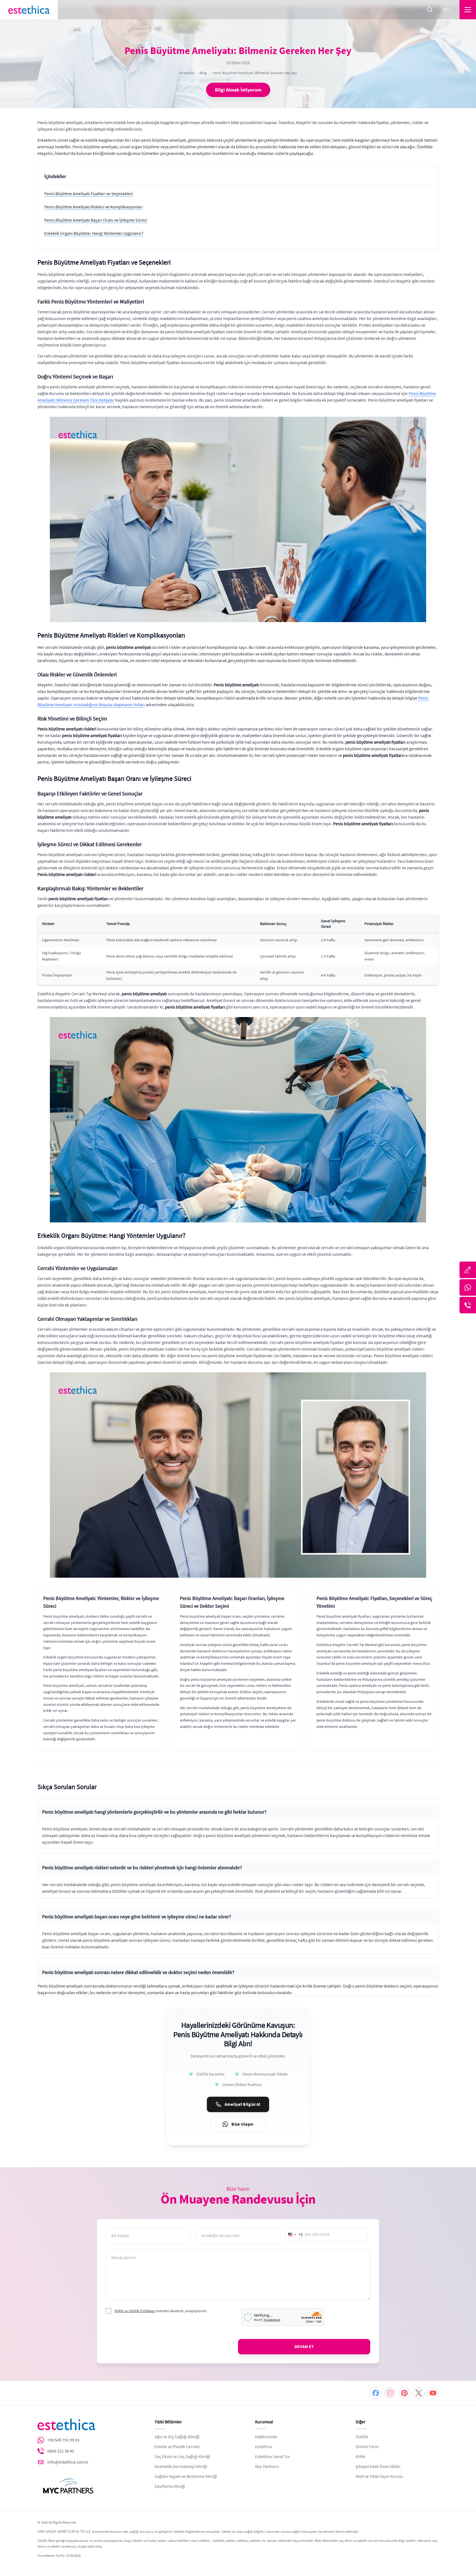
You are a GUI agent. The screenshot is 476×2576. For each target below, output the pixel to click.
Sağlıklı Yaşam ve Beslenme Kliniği (186, 2476)
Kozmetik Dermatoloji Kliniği (181, 2467)
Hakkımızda (266, 2437)
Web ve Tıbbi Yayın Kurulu (379, 2476)
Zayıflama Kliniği (170, 2486)
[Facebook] (376, 2393)
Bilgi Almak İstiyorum (238, 90)
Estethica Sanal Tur (273, 2457)
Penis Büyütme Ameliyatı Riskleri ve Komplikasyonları (94, 207)
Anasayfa (186, 73)
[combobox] (294, 2234)
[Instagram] (390, 2393)
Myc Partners (267, 2467)
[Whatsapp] (468, 1287)
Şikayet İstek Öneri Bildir (378, 2467)
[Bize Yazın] (468, 1270)
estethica (263, 2447)
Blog (203, 73)
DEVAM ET (304, 2347)
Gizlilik (362, 2437)
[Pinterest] (404, 2393)
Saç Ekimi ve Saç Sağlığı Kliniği (182, 2457)
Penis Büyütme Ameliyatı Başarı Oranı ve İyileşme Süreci (96, 220)
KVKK (360, 2457)
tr (445, 10)
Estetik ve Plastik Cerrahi (177, 2447)
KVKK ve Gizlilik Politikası (135, 2311)
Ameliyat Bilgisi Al (243, 2104)
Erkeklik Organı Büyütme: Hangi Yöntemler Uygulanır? (94, 233)
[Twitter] (419, 2393)
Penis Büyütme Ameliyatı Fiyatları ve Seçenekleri (89, 194)
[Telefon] (468, 1305)
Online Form (367, 2447)
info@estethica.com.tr (68, 2462)
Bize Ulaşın (242, 2124)
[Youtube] (433, 2393)
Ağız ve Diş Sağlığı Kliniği (177, 2437)
